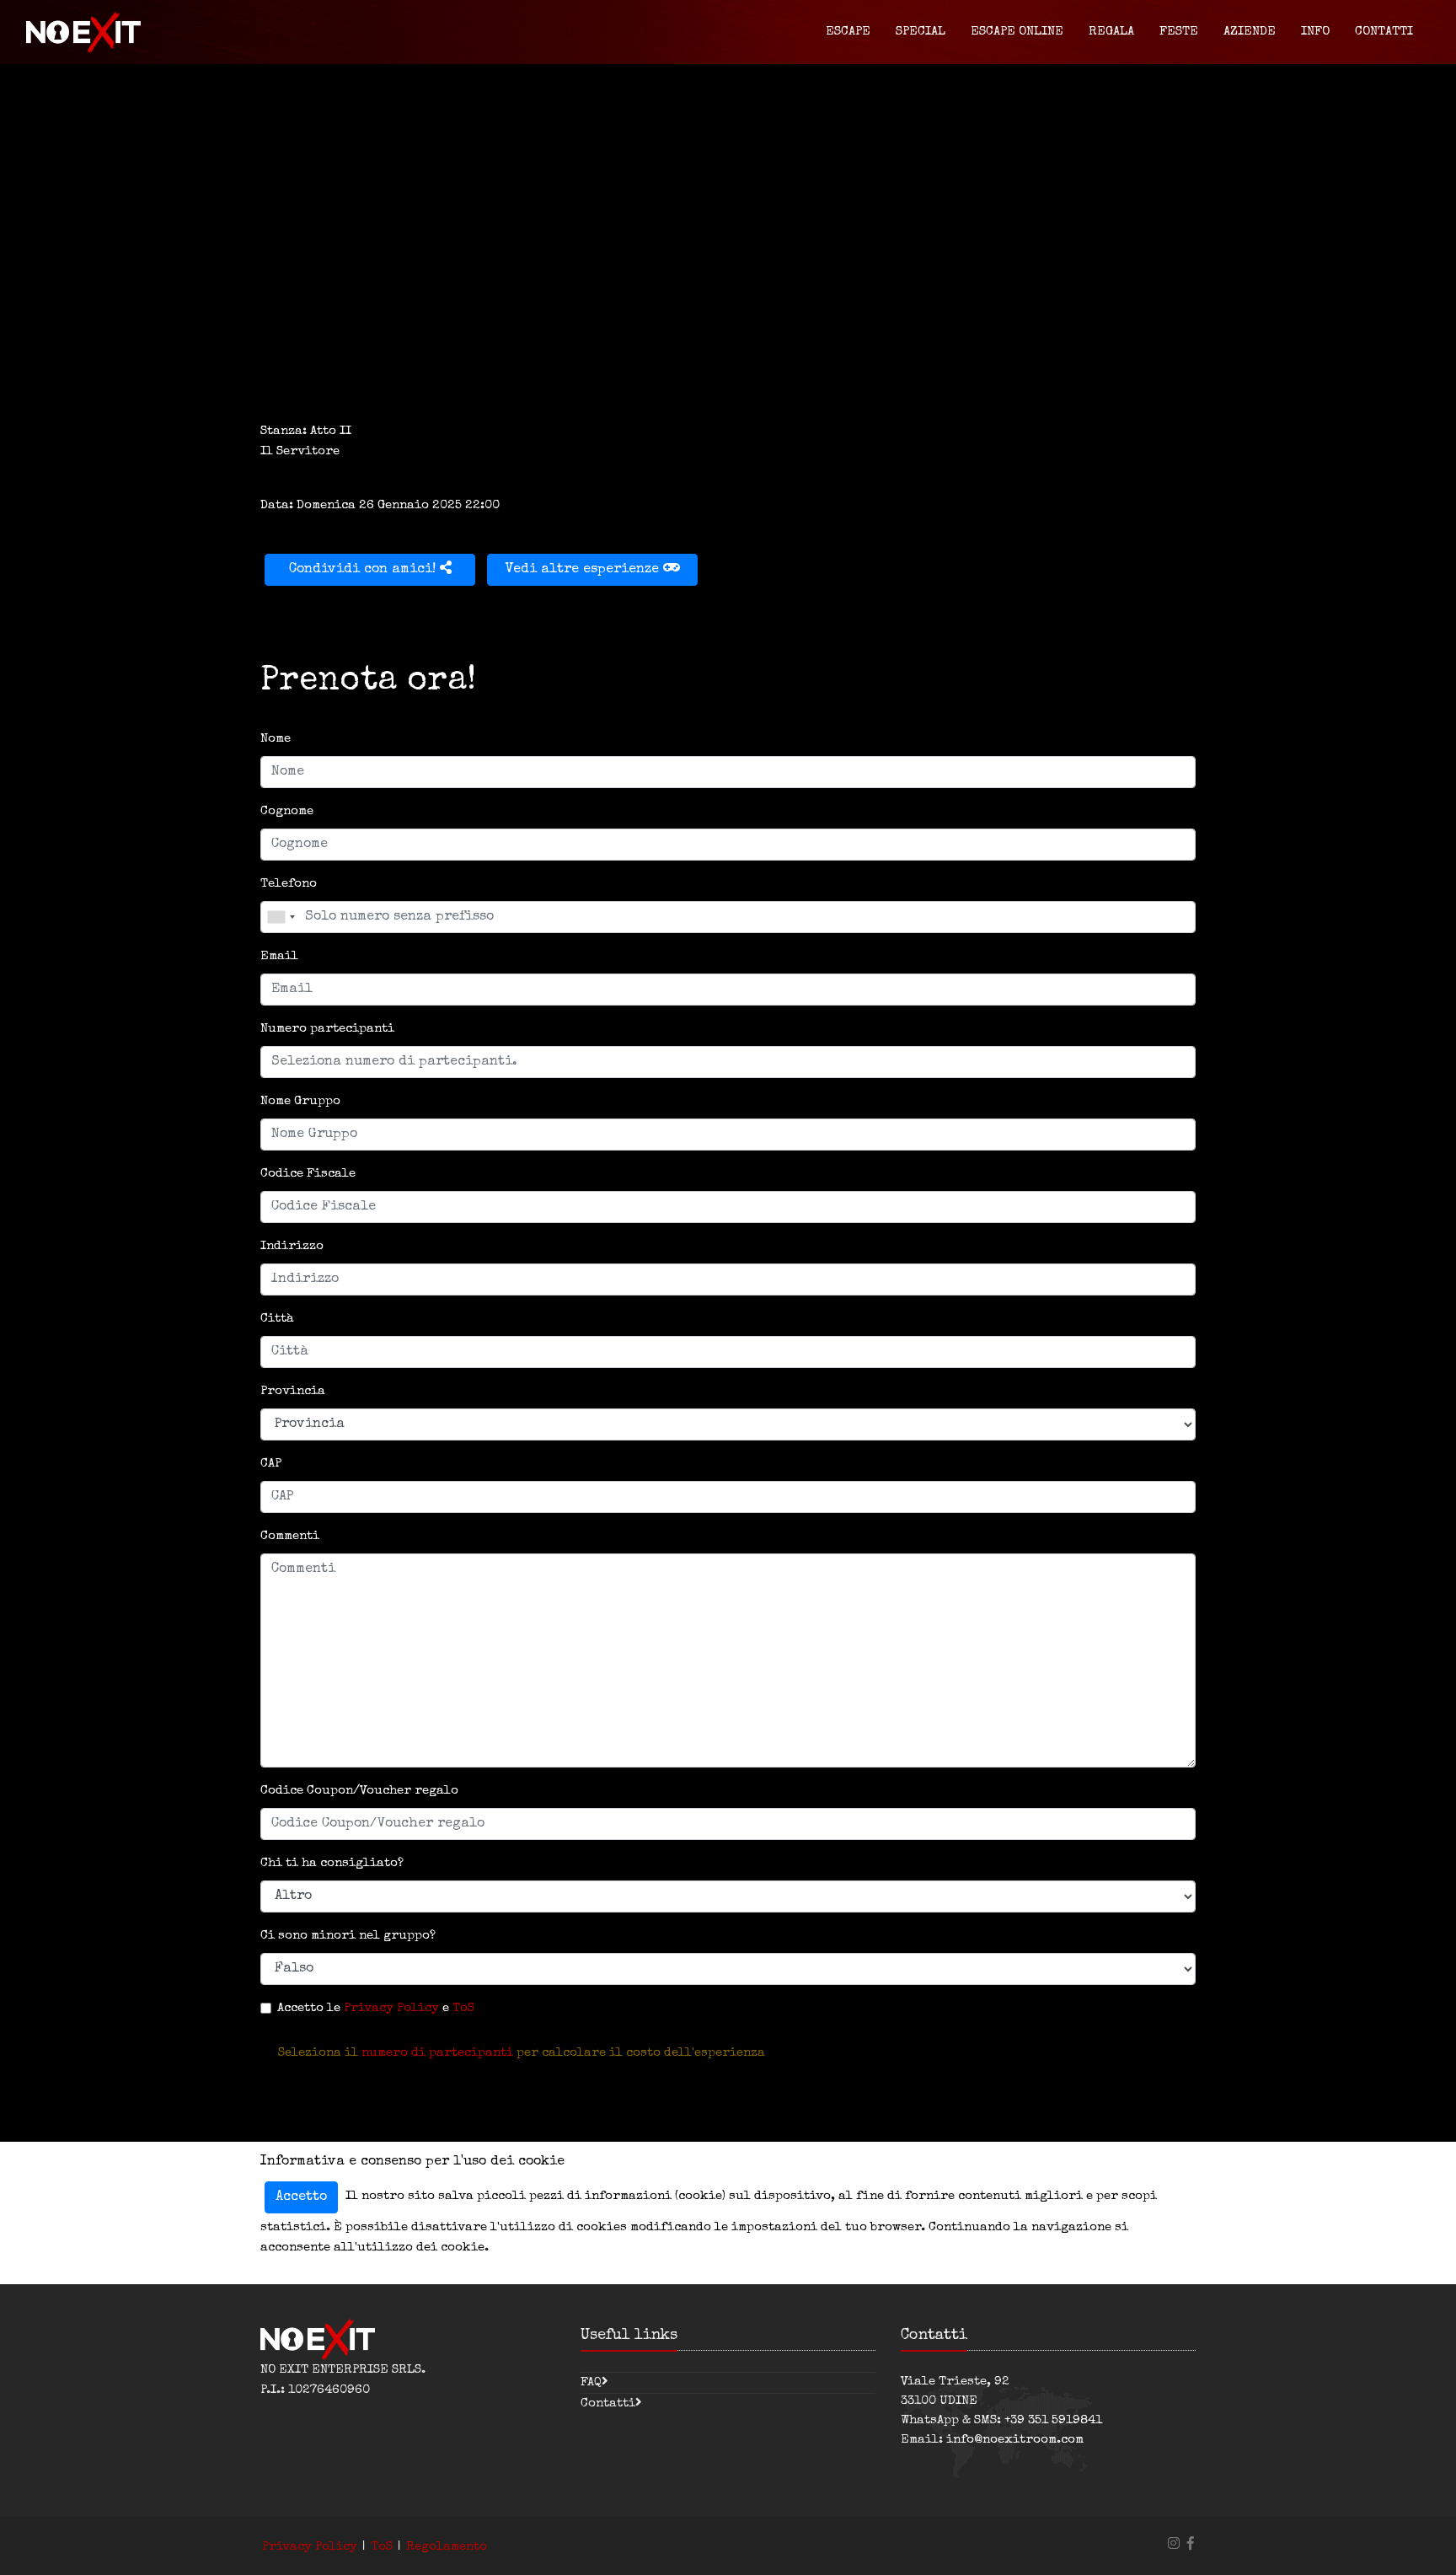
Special (921, 32)
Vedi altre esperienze (584, 570)
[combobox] (281, 917)
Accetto (301, 2197)
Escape (848, 32)
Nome (276, 739)
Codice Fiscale (308, 1174)
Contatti (1384, 32)
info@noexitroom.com (1015, 2440)
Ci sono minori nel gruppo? (348, 1936)
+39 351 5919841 (1053, 2420)
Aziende (1250, 32)
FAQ (591, 2382)
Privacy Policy (391, 2008)
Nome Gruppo (300, 1101)
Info (1315, 32)
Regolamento (447, 2547)
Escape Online (1017, 32)
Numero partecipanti (327, 1029)
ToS (463, 2008)
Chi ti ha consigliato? (332, 1863)
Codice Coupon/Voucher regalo (359, 1791)
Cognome (287, 811)
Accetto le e (376, 2008)
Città (277, 1319)
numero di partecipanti (437, 2053)
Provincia (293, 1391)
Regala (1111, 32)
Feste (1179, 32)
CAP (271, 1464)
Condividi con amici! (364, 570)
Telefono (289, 884)
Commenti (290, 1536)
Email (279, 956)
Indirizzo (292, 1246)
